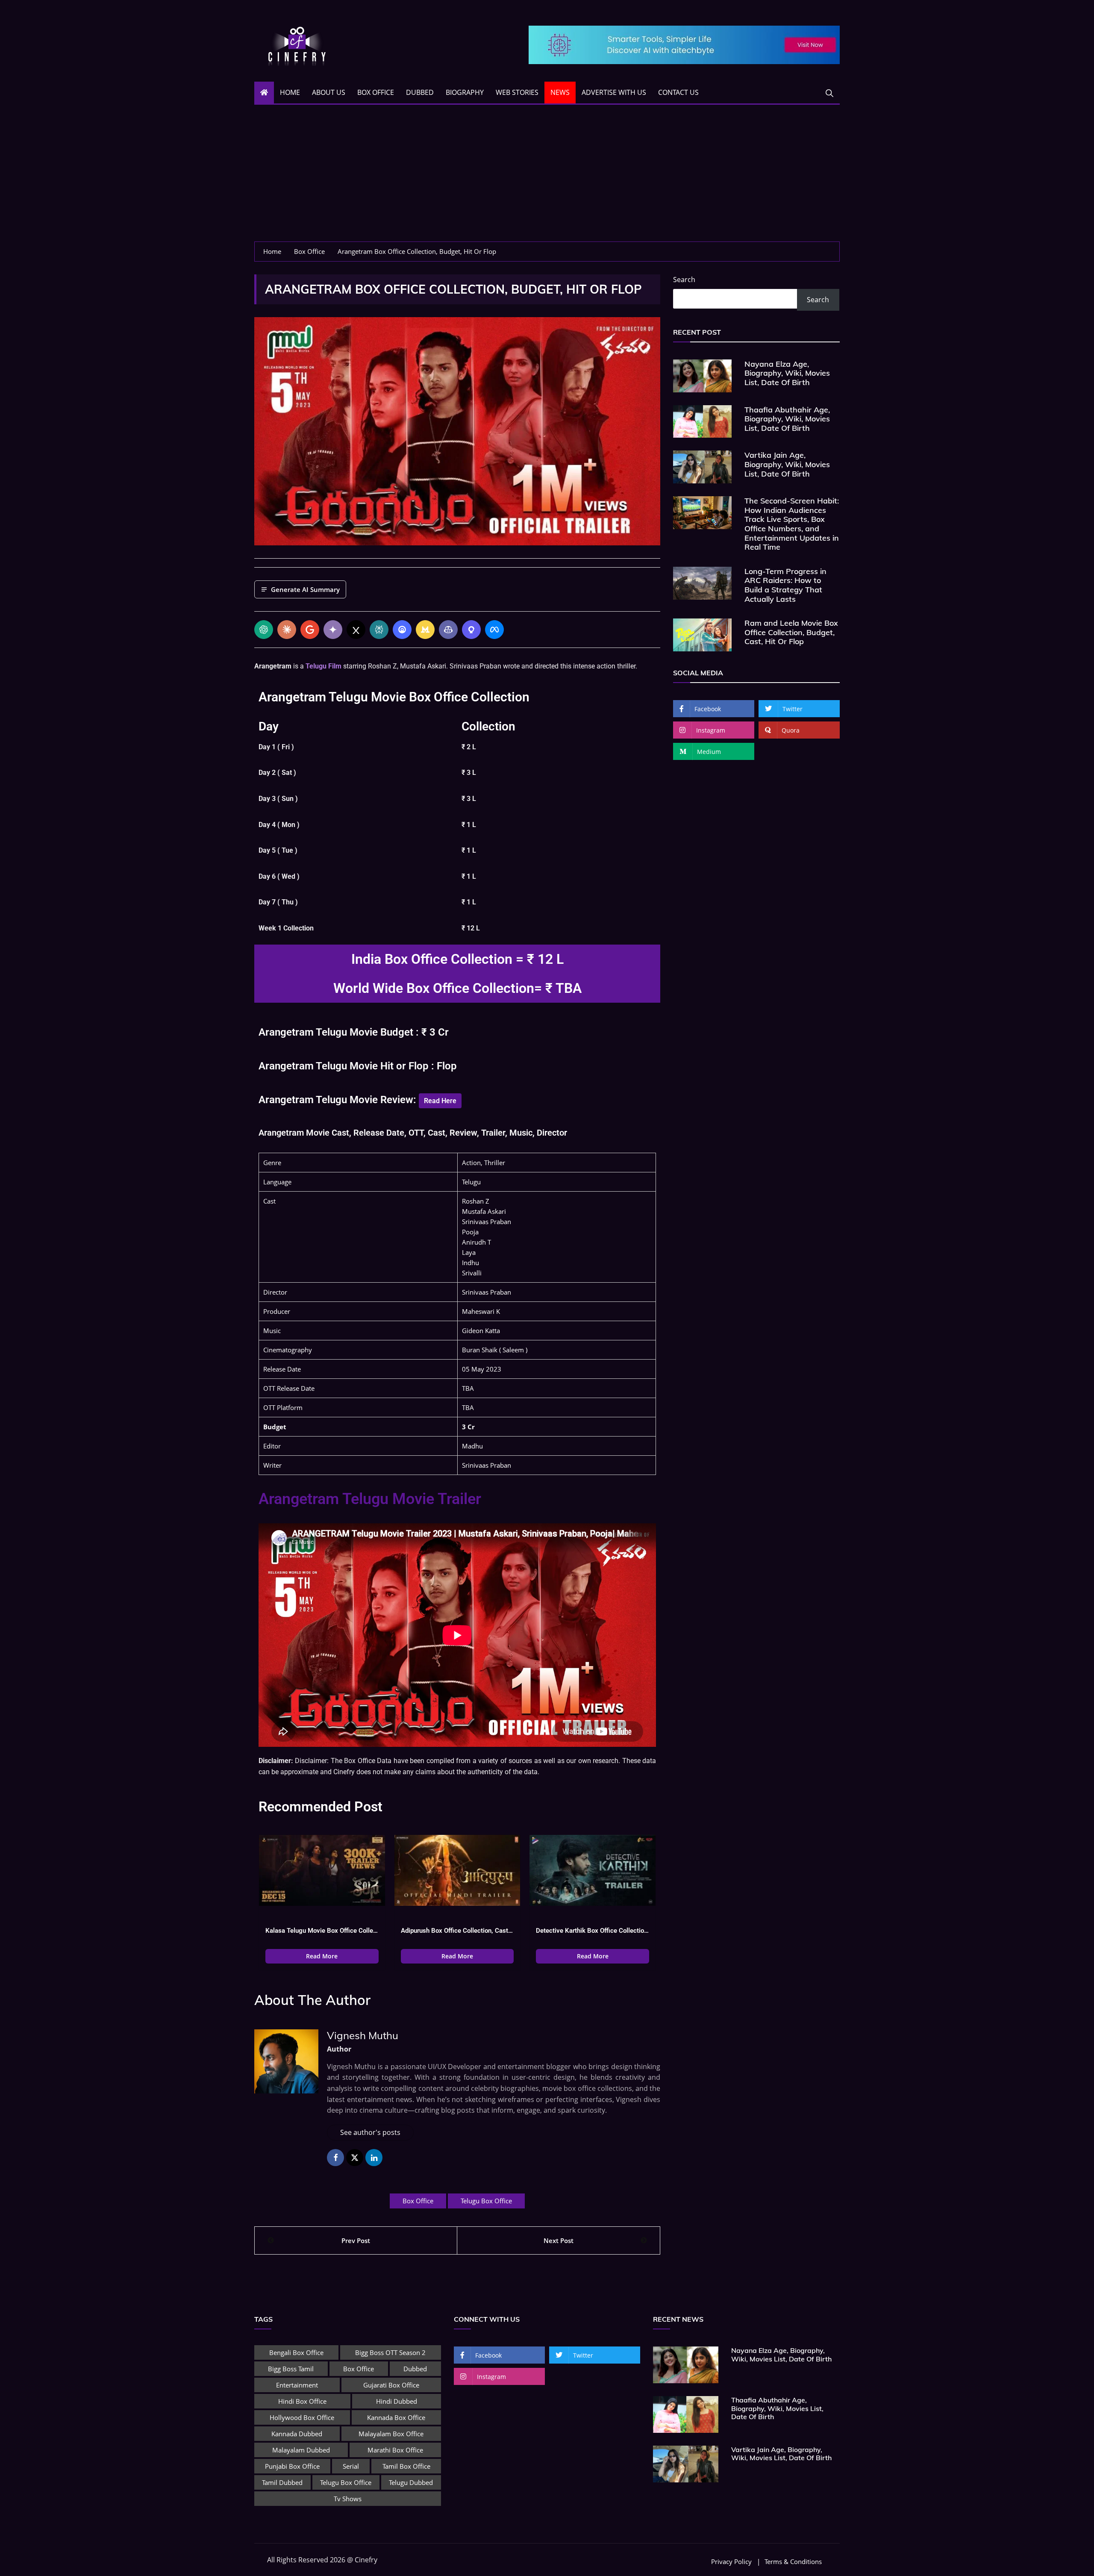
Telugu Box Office (486, 2201)
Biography (465, 92)
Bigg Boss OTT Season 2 (390, 2352)
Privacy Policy (731, 2562)
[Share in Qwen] (471, 630)
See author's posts (370, 2132)
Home (290, 92)
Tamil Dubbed (282, 2482)
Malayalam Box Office (391, 2434)
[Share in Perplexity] (379, 630)
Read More (322, 1956)
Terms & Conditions (793, 2562)
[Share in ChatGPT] (264, 630)
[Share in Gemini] (333, 630)
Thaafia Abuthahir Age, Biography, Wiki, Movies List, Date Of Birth (787, 419)
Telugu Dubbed (411, 2482)
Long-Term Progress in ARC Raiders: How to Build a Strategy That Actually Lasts (785, 585)
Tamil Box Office (406, 2466)
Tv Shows (348, 2499)
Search (684, 280)
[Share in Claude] (287, 630)
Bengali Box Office (296, 2352)
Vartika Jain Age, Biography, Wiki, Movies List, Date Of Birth (787, 464)
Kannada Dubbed (297, 2434)
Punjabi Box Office (292, 2466)
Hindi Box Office (302, 2401)
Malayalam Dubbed (301, 2450)
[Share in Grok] (356, 630)
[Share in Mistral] (425, 630)
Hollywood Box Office (302, 2417)
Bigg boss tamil (291, 2369)
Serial (351, 2466)
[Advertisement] (547, 177)
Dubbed (420, 92)
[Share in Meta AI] (494, 630)
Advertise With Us (614, 92)
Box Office (376, 92)
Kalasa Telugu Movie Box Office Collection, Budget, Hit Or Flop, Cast (322, 1931)
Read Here (440, 1101)
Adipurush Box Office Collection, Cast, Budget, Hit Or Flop (457, 1931)
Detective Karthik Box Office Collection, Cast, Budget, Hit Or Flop (593, 1931)
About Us (329, 92)
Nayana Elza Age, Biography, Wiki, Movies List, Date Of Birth (787, 373)
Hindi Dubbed (397, 2401)
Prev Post (356, 2240)
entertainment (297, 2385)
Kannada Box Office (396, 2417)
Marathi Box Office (395, 2450)
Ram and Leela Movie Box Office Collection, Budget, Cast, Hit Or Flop (791, 632)
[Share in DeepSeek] (402, 630)
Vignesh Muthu (363, 2035)
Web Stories (517, 92)
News (560, 92)
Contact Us (678, 92)
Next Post (559, 2240)
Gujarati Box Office (391, 2385)
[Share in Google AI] (310, 630)
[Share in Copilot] (448, 630)
